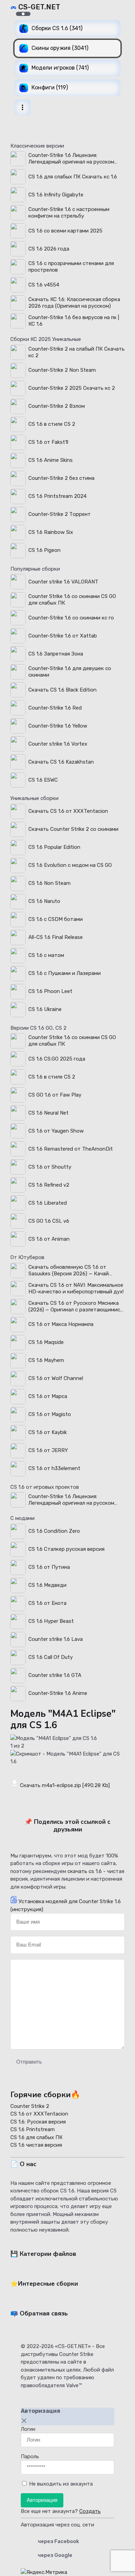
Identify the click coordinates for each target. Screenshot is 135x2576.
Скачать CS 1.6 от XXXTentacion (68, 811)
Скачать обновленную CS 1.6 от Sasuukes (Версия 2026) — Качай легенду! (69, 1271)
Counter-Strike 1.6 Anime (58, 1693)
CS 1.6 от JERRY (48, 1450)
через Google (55, 2555)
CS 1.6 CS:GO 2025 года (57, 1059)
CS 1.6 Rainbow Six (51, 532)
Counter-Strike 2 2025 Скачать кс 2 (72, 388)
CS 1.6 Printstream (33, 2129)
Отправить (29, 2062)
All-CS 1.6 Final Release (56, 937)
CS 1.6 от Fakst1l (48, 442)
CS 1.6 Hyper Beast (51, 1621)
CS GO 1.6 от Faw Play (55, 1095)
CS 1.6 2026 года (49, 249)
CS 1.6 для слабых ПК (37, 2137)
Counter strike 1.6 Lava (56, 1639)
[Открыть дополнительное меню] (22, 107)
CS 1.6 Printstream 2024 (57, 496)
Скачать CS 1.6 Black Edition (62, 690)
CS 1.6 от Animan (49, 1239)
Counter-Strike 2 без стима (61, 478)
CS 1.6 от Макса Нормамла (61, 1324)
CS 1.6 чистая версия (36, 2145)
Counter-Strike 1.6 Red (55, 708)
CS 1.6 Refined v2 (49, 1185)
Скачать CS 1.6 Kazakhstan (61, 762)
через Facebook (58, 2541)
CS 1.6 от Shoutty (50, 1167)
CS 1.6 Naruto (44, 901)
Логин (28, 2429)
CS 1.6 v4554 (44, 285)
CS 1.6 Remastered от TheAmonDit (71, 1149)
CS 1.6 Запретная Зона (56, 654)
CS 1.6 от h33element (54, 1468)
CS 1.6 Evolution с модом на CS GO (70, 865)
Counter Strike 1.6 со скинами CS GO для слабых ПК (72, 600)
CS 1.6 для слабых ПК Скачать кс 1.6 (73, 177)
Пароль (30, 2456)
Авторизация (42, 2500)
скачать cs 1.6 (85, 1871)
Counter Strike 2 (30, 2106)
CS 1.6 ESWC (43, 780)
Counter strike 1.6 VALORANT (63, 582)
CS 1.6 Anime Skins (51, 460)
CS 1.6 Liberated (48, 1203)
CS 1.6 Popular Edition (54, 847)
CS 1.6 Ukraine (45, 1009)
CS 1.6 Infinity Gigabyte (56, 195)
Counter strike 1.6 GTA (55, 1675)
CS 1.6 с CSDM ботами (56, 919)
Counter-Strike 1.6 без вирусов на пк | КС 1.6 (74, 321)
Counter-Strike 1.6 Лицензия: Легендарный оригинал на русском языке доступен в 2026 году (71, 159)
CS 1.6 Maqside (46, 1342)
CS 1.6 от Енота (47, 1603)
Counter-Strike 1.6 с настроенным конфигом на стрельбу (69, 213)
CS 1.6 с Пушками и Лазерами (65, 973)
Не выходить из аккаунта (61, 2484)
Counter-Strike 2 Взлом (57, 406)
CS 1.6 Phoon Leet (50, 991)
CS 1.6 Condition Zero (54, 1531)
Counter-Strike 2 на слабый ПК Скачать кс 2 (76, 352)
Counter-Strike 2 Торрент (60, 514)
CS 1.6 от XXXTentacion (39, 2114)
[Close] (24, 2421)
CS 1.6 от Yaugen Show (56, 1131)
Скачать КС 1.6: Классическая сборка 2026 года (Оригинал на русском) (74, 303)
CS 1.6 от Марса (48, 1396)
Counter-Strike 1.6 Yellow (58, 726)
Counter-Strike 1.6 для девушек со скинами (70, 672)
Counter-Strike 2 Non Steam (62, 370)
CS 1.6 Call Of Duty (51, 1657)
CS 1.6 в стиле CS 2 (52, 424)
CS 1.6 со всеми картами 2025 (65, 231)
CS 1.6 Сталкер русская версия (66, 1549)
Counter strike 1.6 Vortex (58, 744)
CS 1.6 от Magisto (50, 1414)
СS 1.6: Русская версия (38, 2122)
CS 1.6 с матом (46, 955)
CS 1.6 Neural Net (48, 1113)
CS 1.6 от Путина (49, 1567)
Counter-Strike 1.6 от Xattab (63, 636)
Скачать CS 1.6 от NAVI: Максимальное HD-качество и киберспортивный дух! (76, 1288)
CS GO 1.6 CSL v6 (49, 1221)
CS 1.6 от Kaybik (48, 1432)
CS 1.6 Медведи (47, 1585)
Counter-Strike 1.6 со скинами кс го (71, 618)
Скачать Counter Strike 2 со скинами (73, 829)
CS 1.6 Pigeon (44, 550)
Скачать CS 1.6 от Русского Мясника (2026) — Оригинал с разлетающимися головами (76, 1307)
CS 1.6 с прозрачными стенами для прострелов (71, 267)
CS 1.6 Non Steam (49, 883)
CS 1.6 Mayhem (46, 1360)
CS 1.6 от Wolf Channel (56, 1378)
